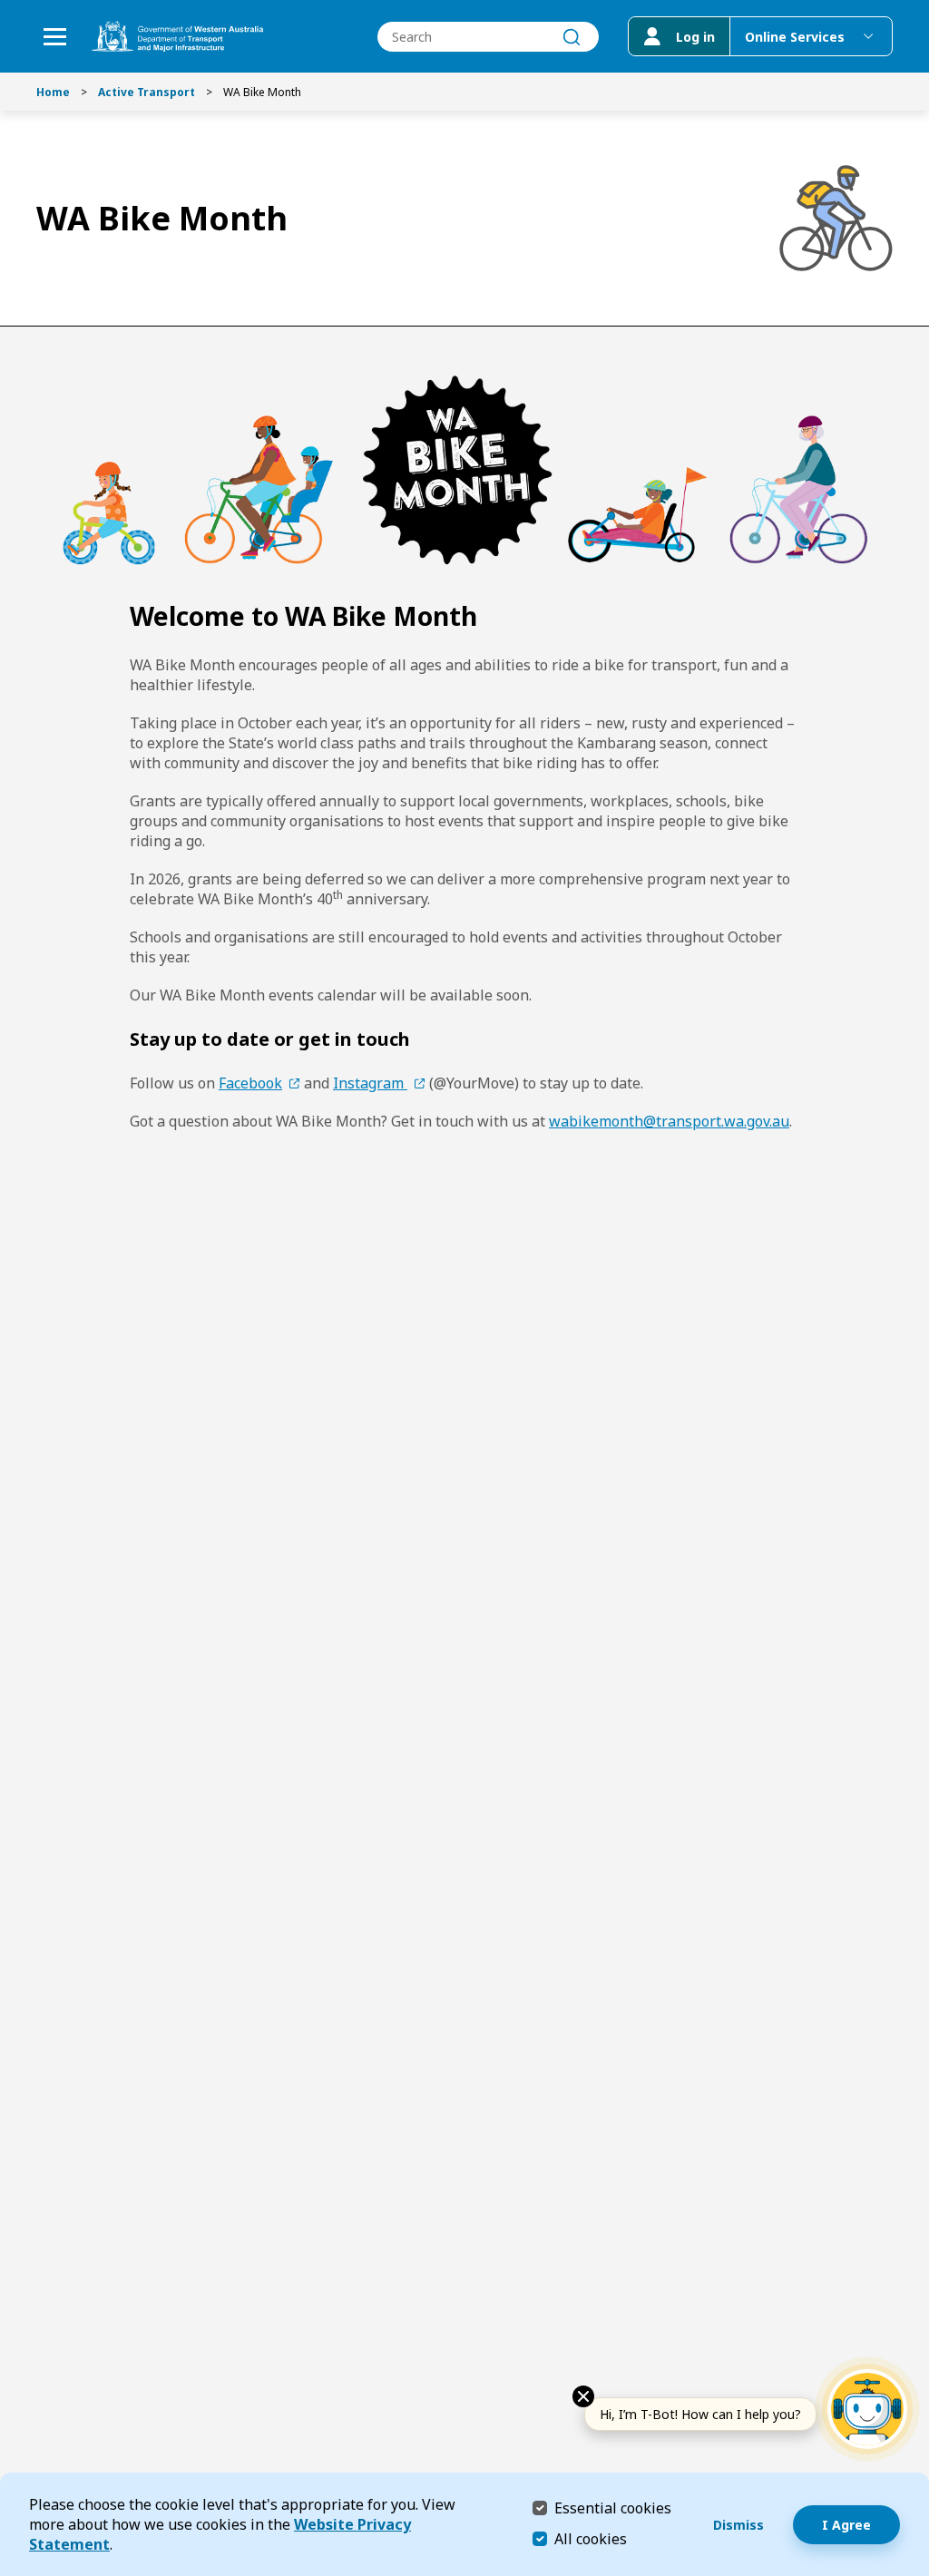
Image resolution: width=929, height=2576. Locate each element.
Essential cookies (613, 2508)
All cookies (591, 2539)
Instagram (370, 1083)
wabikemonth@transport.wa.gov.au (669, 1121)
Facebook (250, 1083)
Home (53, 92)
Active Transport (147, 92)
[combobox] (488, 37)
